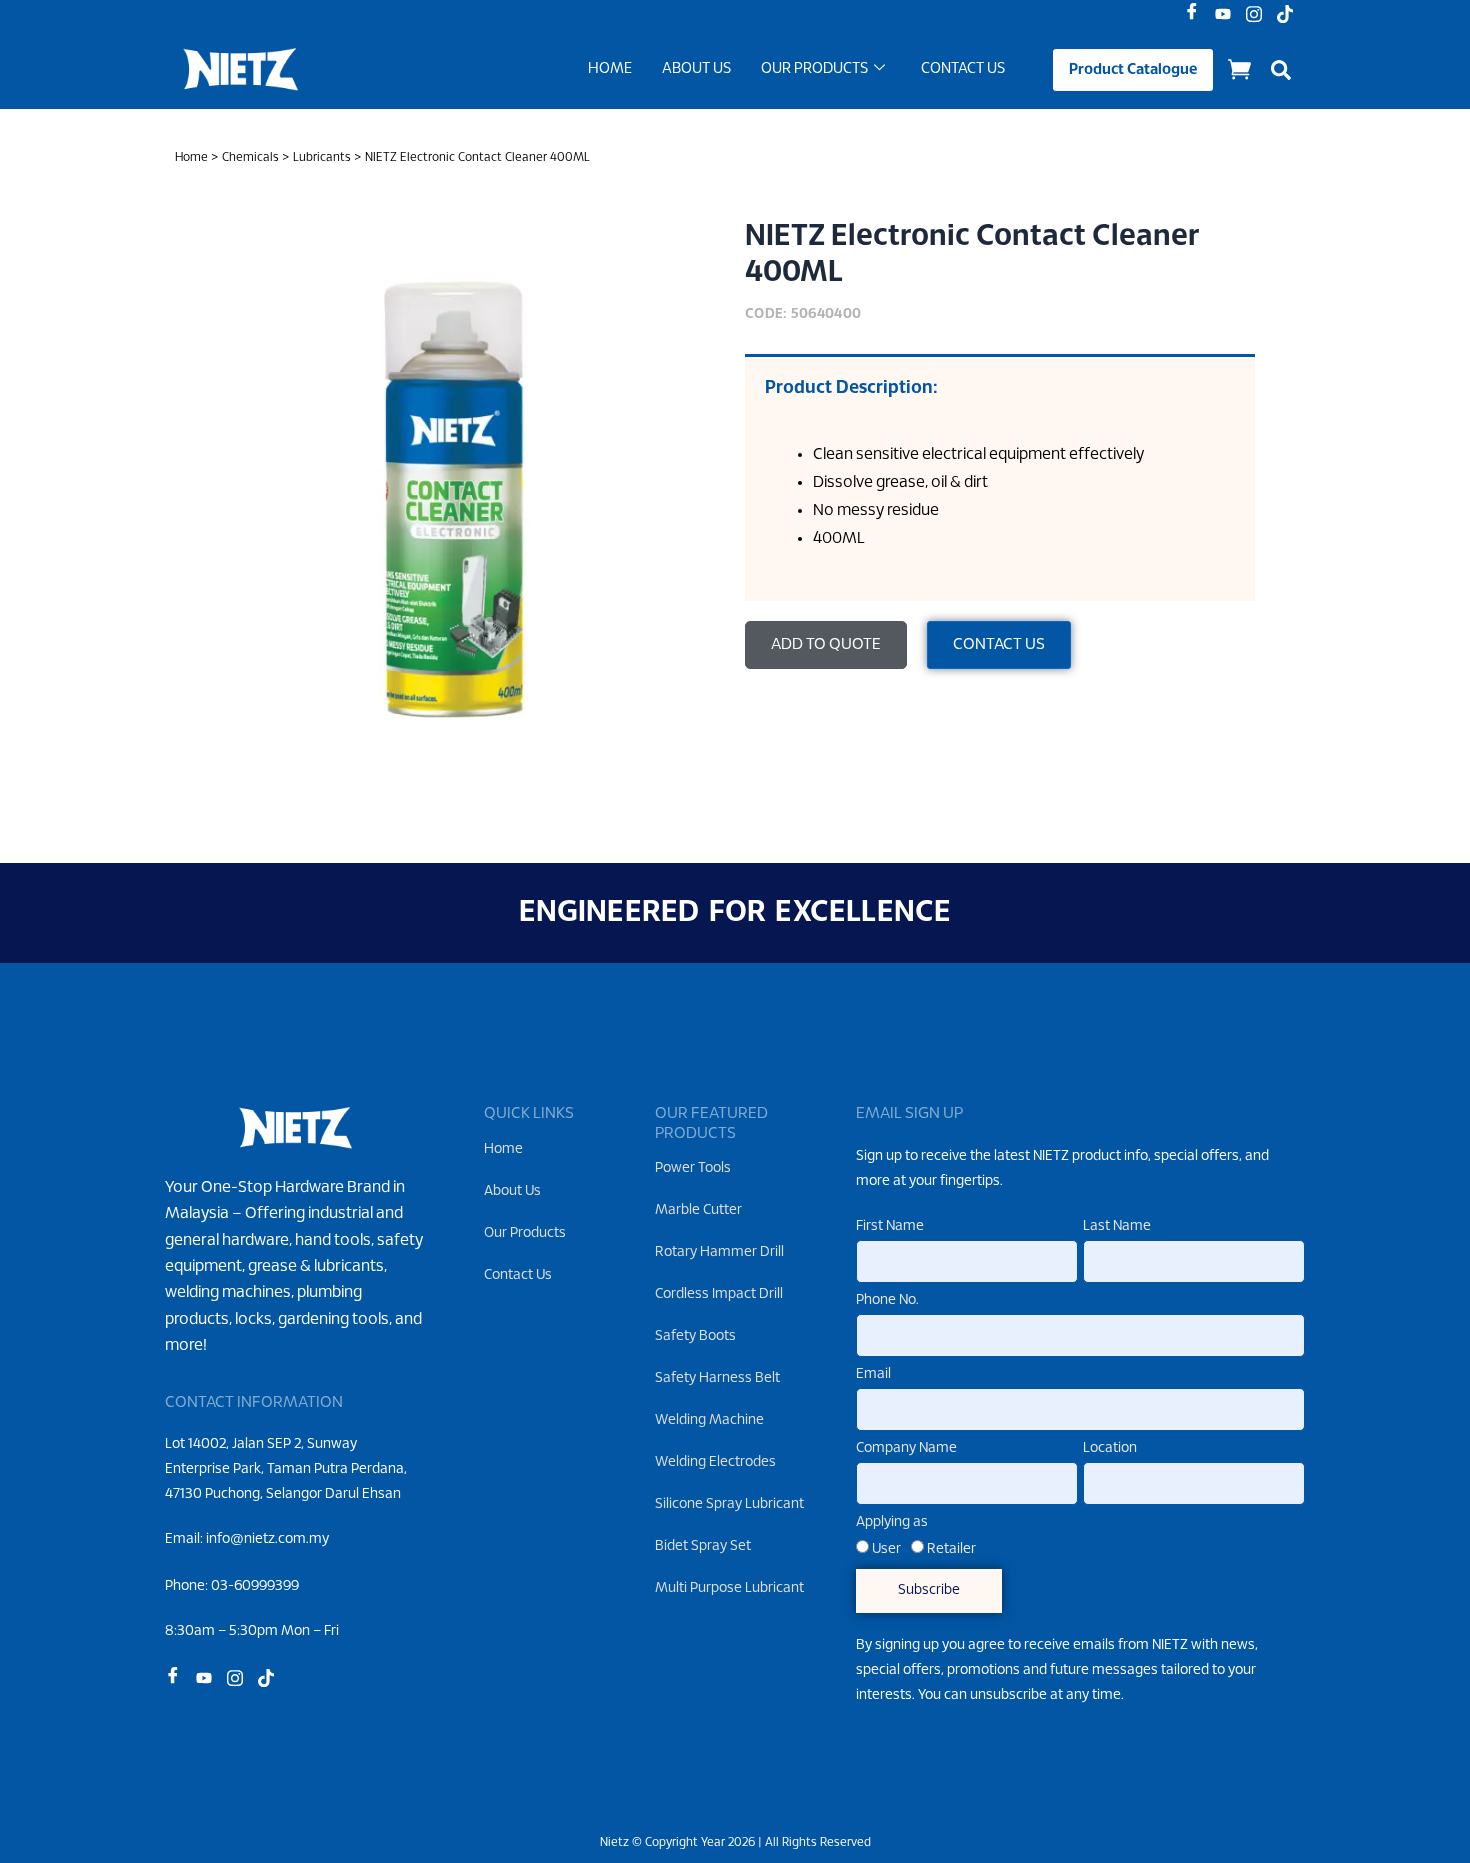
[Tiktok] (1289, 15)
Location (1110, 1448)
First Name (890, 1226)
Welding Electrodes (715, 1462)
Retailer (951, 1549)
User (886, 1549)
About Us (696, 69)
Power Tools (693, 1168)
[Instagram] (1258, 15)
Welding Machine (709, 1420)
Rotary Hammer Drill (719, 1252)
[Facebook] (1196, 15)
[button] (1281, 70)
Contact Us (963, 69)
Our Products (814, 69)
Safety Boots (695, 1336)
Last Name (1117, 1226)
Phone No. (887, 1300)
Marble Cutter (698, 1210)
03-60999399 (255, 1586)
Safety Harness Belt (717, 1378)
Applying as (892, 1522)
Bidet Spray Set (703, 1546)
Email (873, 1374)
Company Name (906, 1448)
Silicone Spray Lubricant (729, 1504)
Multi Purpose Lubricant (729, 1588)
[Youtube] (1227, 15)
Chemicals (250, 157)
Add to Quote (826, 644)
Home (610, 69)
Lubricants (322, 157)
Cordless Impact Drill (719, 1294)
